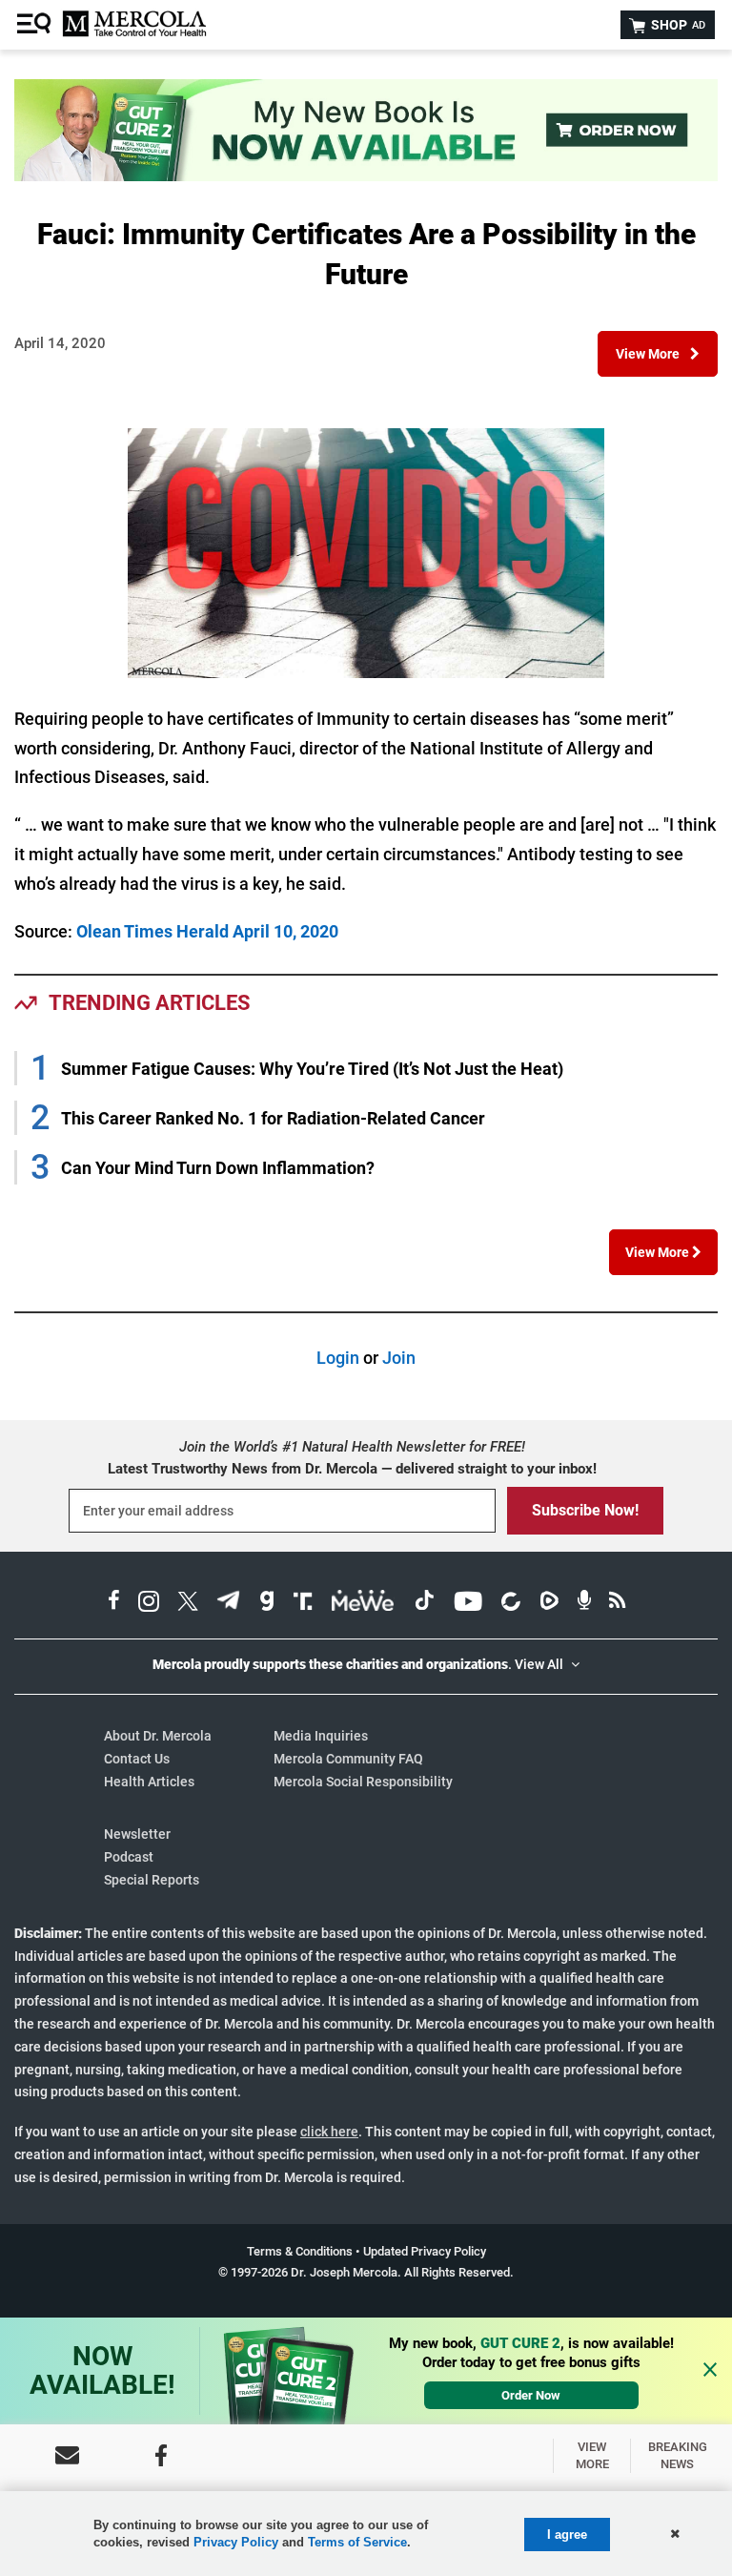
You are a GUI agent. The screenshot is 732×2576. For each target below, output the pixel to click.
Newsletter (137, 1834)
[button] (658, 354)
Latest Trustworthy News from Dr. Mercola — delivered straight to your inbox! (352, 1469)
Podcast (129, 1857)
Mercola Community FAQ (348, 1759)
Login (338, 1358)
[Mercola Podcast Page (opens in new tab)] (584, 1604)
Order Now (531, 2395)
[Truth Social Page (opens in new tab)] (303, 1604)
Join (399, 1358)
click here (329, 2132)
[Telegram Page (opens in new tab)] (229, 1604)
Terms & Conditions (300, 2251)
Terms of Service (357, 2542)
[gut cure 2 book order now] (366, 175)
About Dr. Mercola (158, 1736)
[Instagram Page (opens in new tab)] (149, 1604)
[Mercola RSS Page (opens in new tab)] (617, 1604)
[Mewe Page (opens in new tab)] (363, 1604)
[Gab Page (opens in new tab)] (267, 1604)
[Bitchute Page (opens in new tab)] (510, 1604)
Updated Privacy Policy (425, 2251)
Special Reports (152, 1880)
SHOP (677, 25)
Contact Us (137, 1759)
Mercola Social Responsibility (363, 1782)
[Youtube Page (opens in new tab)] (468, 1604)
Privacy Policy (236, 2542)
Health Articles (149, 1782)
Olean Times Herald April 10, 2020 (207, 931)
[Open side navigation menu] (36, 25)
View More (659, 1252)
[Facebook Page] (161, 2455)
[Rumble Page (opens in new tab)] (549, 1604)
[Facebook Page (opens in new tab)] (114, 1604)
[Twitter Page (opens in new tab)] (188, 1604)
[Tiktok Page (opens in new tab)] (424, 1604)
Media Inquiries (321, 1736)
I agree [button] (567, 2535)
